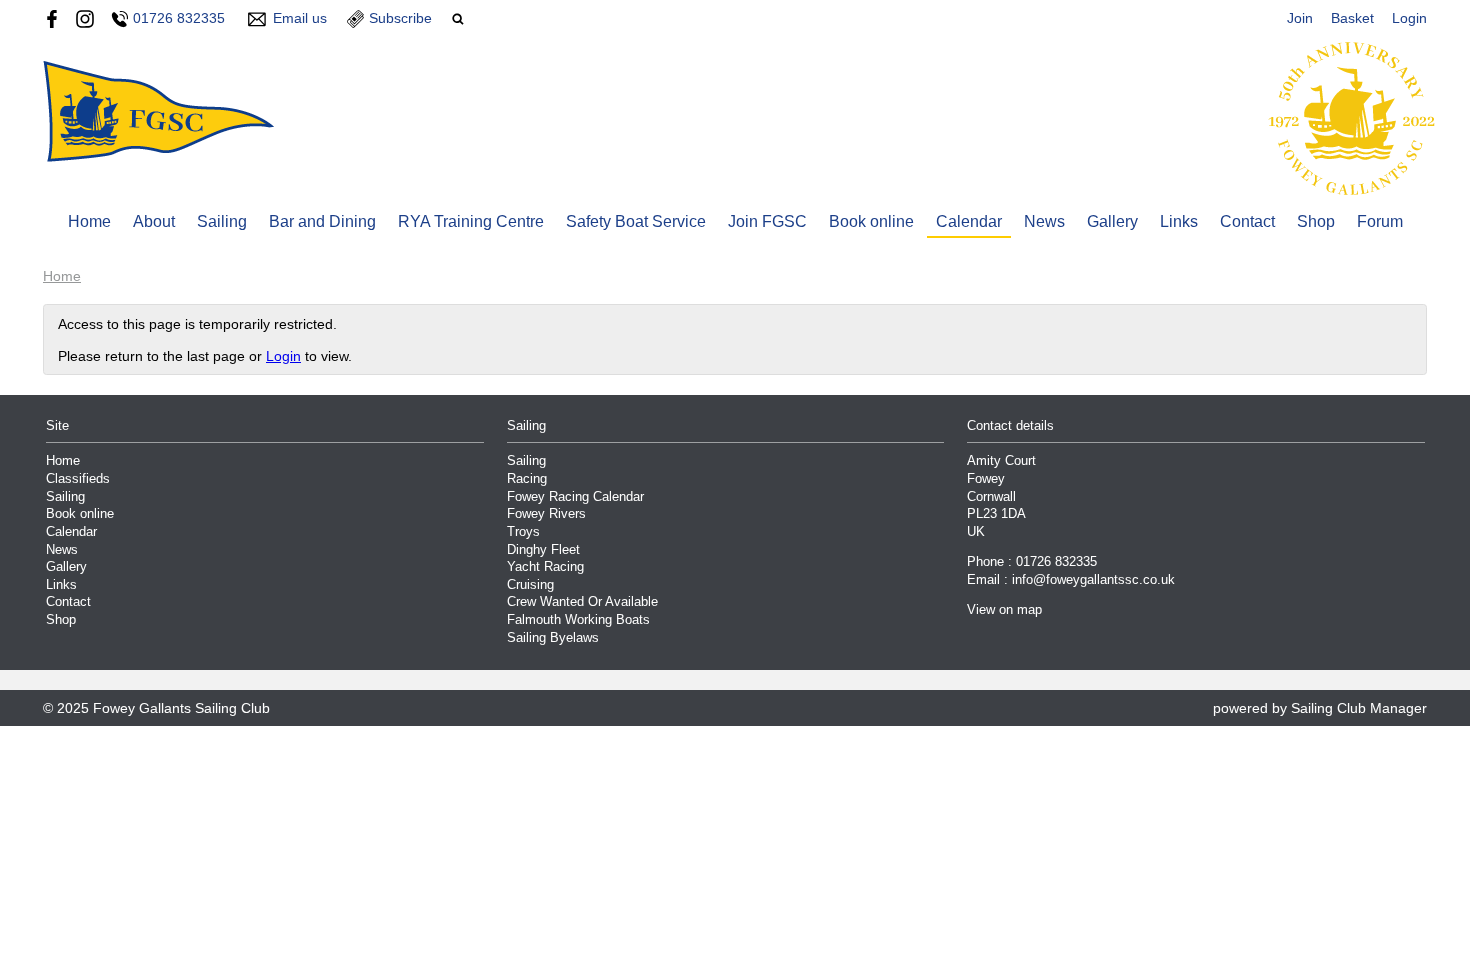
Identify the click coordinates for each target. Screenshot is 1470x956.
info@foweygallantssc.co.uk (1093, 580)
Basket (1352, 18)
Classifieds (78, 479)
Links (1179, 221)
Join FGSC (767, 221)
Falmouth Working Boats (578, 620)
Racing (527, 479)
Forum (1380, 221)
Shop (1316, 221)
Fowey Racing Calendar (575, 497)
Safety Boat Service (636, 221)
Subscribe (400, 18)
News (1044, 221)
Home (89, 221)
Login (1409, 18)
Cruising (530, 585)
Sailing (222, 221)
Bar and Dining (322, 221)
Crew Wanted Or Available (582, 602)
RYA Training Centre (471, 221)
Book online (871, 221)
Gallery (1112, 221)
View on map (1004, 610)
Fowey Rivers (546, 514)
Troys (523, 532)
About (154, 221)
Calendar (969, 221)
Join (1300, 18)
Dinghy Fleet (543, 550)
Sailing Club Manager (1359, 708)
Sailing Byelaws (553, 638)
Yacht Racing (545, 567)
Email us (300, 18)
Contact (1247, 221)
